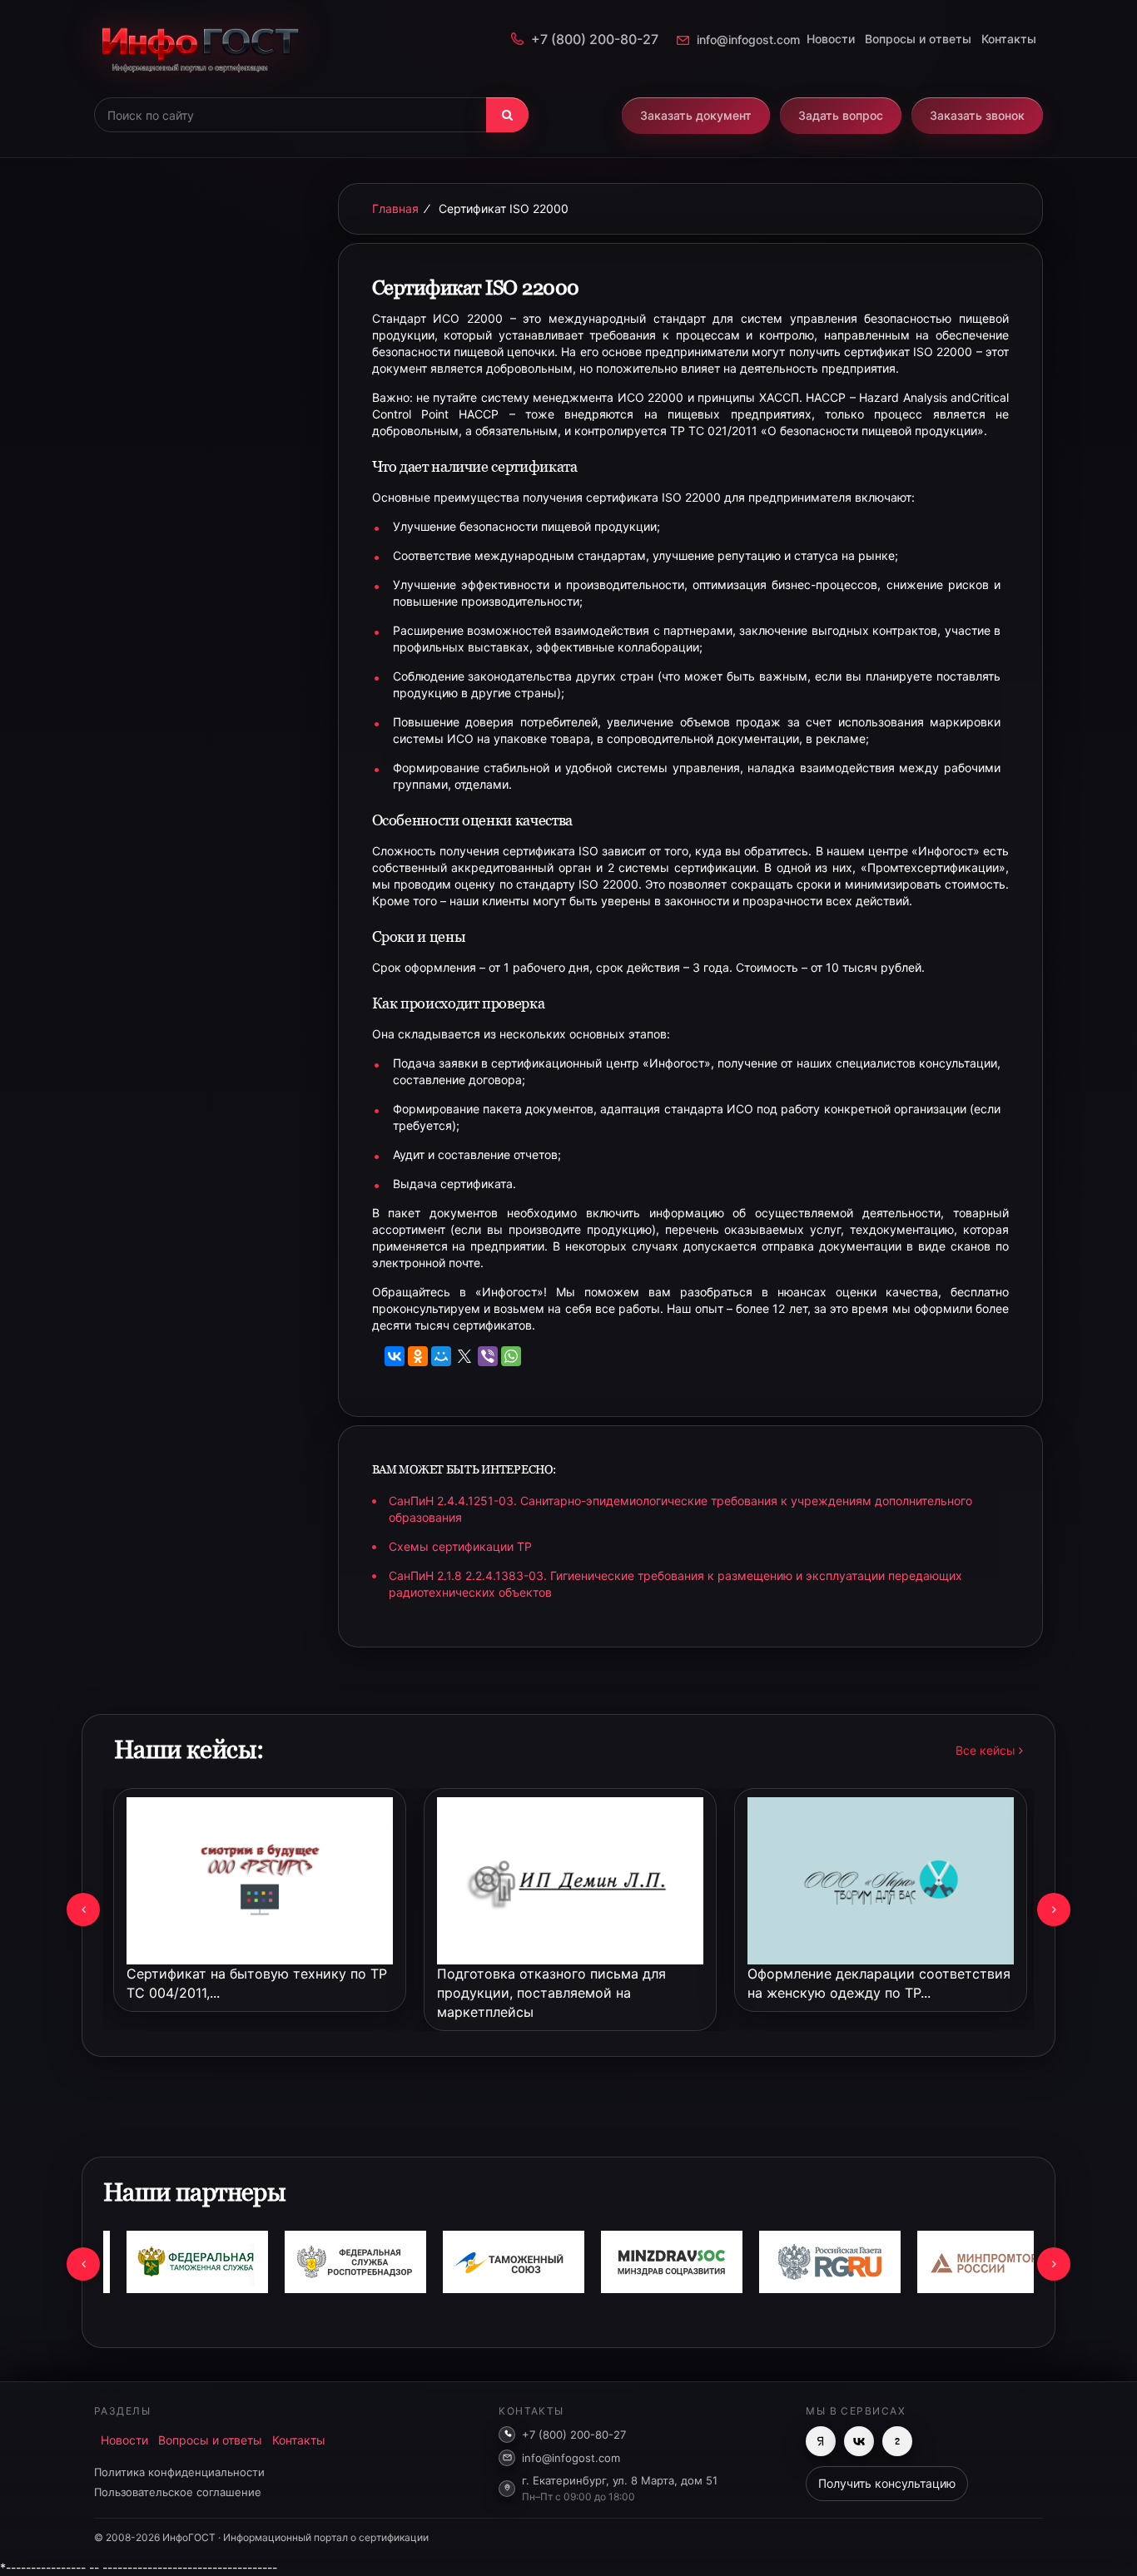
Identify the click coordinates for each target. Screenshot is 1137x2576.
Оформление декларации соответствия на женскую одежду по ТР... (879, 1983)
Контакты (1009, 39)
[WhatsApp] (511, 1356)
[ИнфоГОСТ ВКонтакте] (859, 2441)
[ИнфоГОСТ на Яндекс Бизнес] (821, 2441)
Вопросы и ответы (918, 39)
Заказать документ (696, 115)
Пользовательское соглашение (178, 2492)
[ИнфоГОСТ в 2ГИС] (897, 2441)
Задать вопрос (841, 115)
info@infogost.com (748, 40)
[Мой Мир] (441, 1356)
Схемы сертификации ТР (460, 1546)
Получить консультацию (887, 2483)
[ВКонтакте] (395, 1356)
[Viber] (488, 1356)
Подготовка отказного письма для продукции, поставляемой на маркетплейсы (551, 1993)
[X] (464, 1356)
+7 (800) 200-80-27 (595, 39)
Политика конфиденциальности (179, 2472)
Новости (831, 39)
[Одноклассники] (418, 1356)
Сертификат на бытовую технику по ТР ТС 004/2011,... (257, 1983)
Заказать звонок (977, 115)
